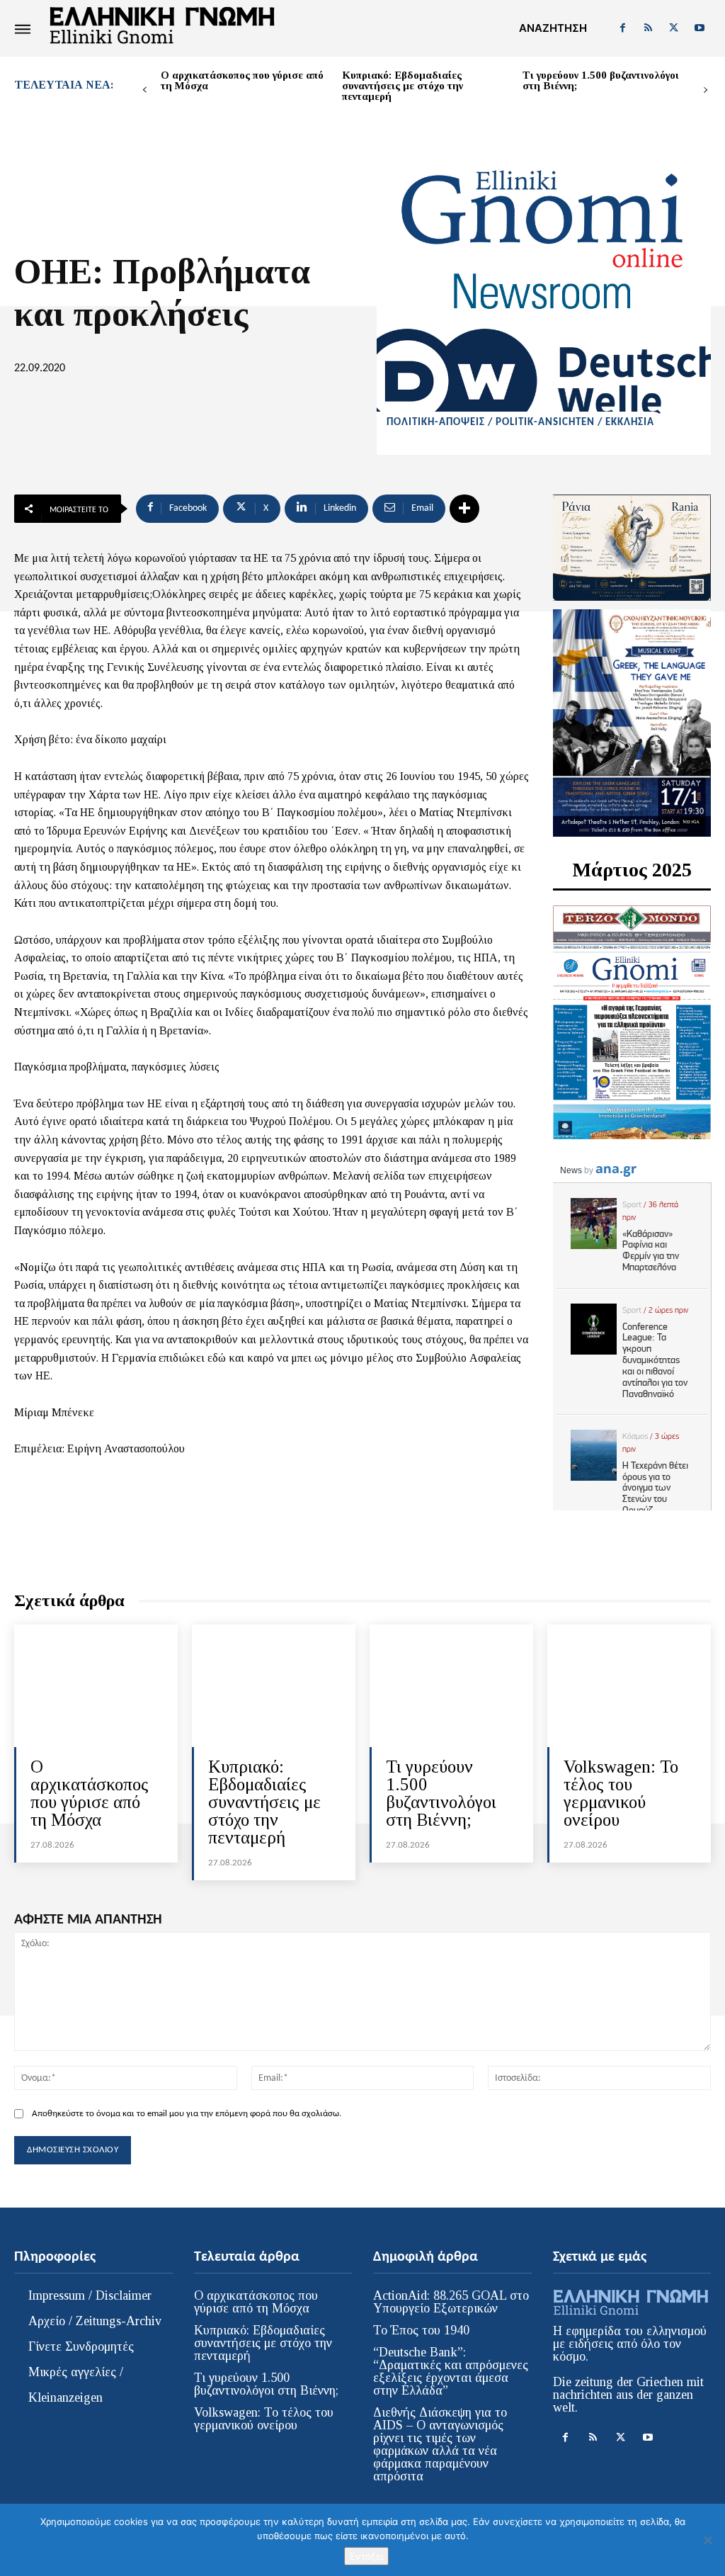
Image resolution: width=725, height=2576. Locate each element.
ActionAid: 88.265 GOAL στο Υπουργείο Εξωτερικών (451, 2302)
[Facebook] (622, 28)
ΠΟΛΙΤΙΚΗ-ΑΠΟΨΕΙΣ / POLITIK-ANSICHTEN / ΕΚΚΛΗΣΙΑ (520, 423)
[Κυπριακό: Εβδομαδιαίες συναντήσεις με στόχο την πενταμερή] (274, 1686)
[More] (464, 509)
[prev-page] (145, 90)
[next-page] (706, 90)
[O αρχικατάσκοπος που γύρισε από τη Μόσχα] (96, 1686)
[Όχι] (707, 2540)
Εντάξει (366, 2556)
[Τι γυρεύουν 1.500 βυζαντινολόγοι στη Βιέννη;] (451, 1686)
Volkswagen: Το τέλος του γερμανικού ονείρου (621, 1793)
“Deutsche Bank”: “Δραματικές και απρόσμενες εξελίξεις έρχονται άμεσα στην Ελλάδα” (451, 2371)
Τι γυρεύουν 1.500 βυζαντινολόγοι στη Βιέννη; (601, 80)
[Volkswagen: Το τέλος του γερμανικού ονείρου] (629, 1686)
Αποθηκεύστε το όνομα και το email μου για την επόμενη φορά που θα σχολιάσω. (187, 2114)
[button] (553, 28)
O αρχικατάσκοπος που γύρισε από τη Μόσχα (242, 80)
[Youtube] (700, 28)
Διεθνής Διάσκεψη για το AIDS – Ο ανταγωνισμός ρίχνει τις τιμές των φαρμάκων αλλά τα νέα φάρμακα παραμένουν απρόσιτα (440, 2444)
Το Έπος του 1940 (421, 2330)
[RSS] (648, 28)
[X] (674, 28)
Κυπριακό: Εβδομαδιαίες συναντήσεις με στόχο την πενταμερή (403, 86)
